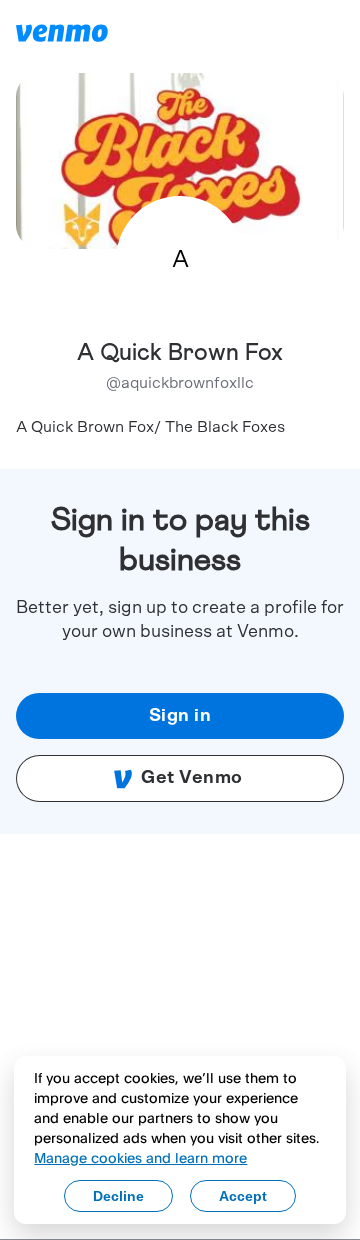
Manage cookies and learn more (140, 1157)
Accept (243, 1196)
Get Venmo (192, 778)
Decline (118, 1196)
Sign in (180, 716)
